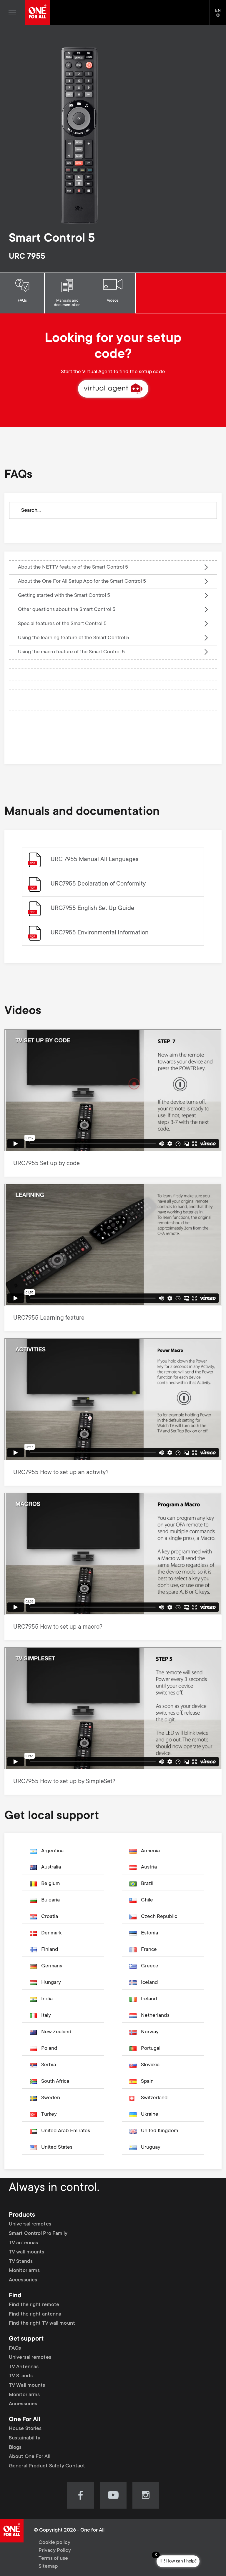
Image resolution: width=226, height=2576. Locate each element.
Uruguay (151, 2148)
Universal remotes (30, 2224)
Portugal (151, 2049)
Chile (147, 1900)
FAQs (22, 301)
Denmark (51, 1933)
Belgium (50, 1884)
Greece (150, 1966)
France (149, 1950)
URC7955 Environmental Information (100, 933)
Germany (52, 1966)
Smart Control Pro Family (38, 2234)
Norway (150, 2032)
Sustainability (25, 2438)
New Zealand (56, 2032)
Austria (149, 1867)
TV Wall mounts (27, 2386)
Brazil (147, 1884)
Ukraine (150, 2115)
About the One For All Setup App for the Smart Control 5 (82, 582)
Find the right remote (34, 2305)
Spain (147, 2082)
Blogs (15, 2448)
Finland (50, 1950)
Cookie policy (54, 2543)
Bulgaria (50, 1900)
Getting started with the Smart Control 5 (64, 596)
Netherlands (155, 2016)
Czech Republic (159, 1917)
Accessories (23, 2280)
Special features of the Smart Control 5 (62, 624)
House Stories (25, 2429)
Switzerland (154, 2098)
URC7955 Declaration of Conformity (98, 884)
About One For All (30, 2457)
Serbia (49, 2065)
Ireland (149, 1999)
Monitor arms (24, 2271)
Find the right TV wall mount (42, 2323)
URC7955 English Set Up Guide (92, 909)
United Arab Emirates (66, 2131)
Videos (113, 301)
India (47, 1999)
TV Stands (21, 2262)
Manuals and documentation (67, 303)
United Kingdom (159, 2131)
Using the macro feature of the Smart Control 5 (71, 652)
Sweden (51, 2098)
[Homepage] (38, 13)
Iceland (149, 1983)
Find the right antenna (35, 2314)
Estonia (149, 1933)
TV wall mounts (26, 2252)
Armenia (150, 1851)
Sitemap (48, 2567)
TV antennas (23, 2243)
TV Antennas (24, 2367)
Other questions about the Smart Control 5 (67, 610)
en (221, 16)
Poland (49, 2049)
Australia (51, 1867)
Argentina (52, 1851)
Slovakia (150, 2065)
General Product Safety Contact (47, 2466)
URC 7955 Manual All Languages (94, 860)
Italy (46, 2016)
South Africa (55, 2082)
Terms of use (53, 2559)
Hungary (51, 1983)
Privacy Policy (55, 2551)
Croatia (50, 1917)
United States (57, 2148)
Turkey (49, 2115)
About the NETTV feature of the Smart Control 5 (73, 567)
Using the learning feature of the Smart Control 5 (74, 638)
